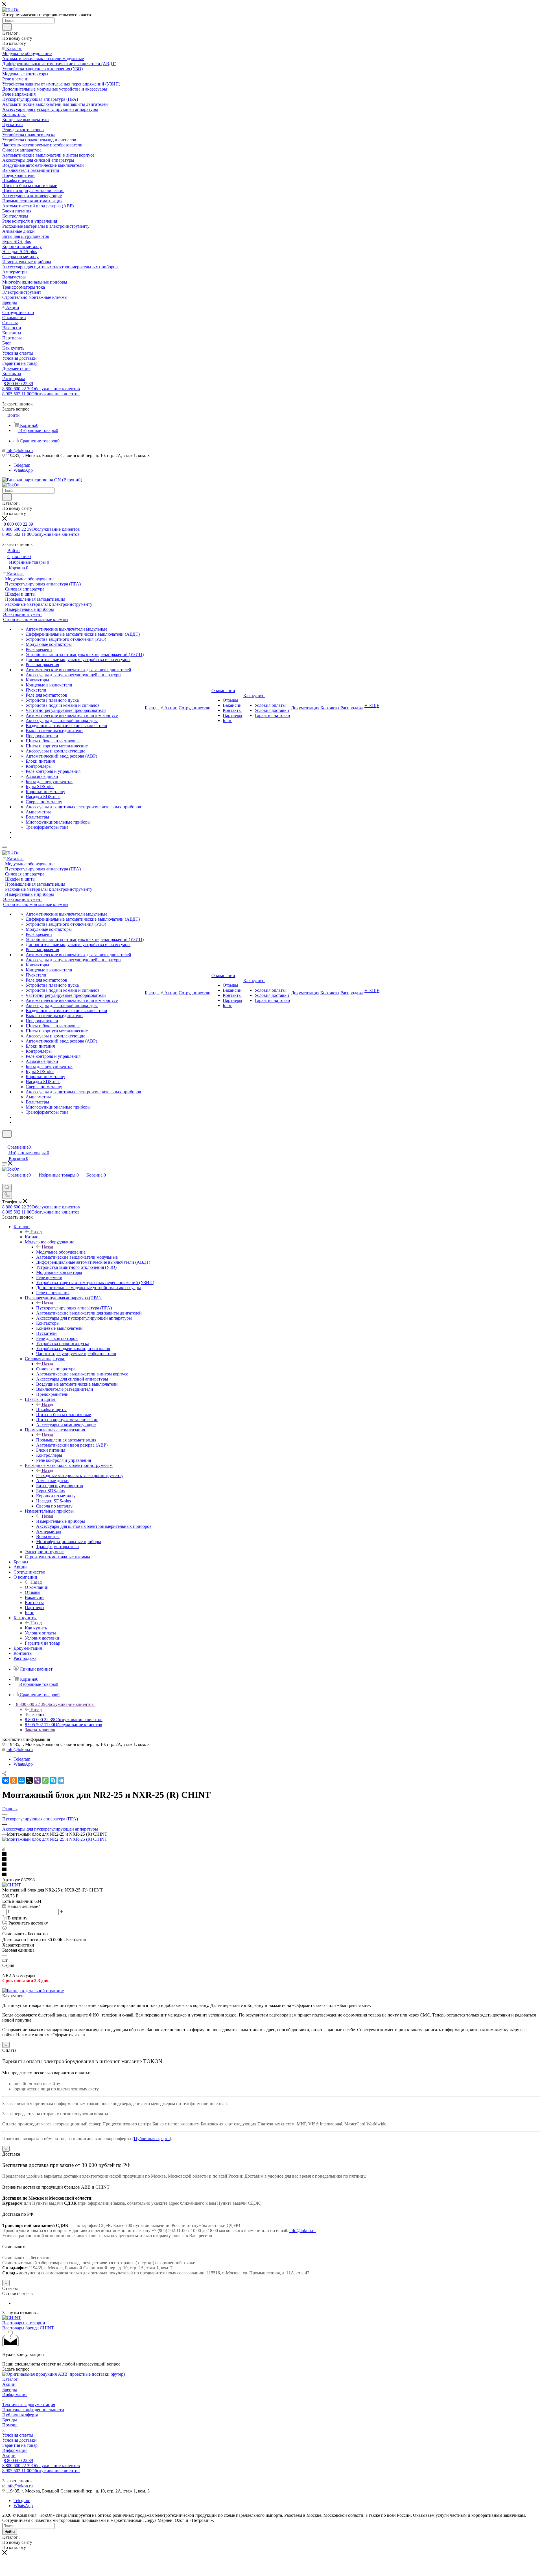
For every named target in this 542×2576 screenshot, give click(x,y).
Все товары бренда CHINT (28, 2328)
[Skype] (53, 1780)
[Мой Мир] (21, 1780)
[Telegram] (61, 1780)
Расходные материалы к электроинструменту (80, 1475)
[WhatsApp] (45, 1780)
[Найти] (7, 27)
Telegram (22, 465)
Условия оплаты (18, 2435)
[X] (29, 1780)
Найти (10, 2532)
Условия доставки (19, 2440)
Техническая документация (29, 2405)
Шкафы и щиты (51, 1409)
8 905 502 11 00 (41, 394)
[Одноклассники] (14, 1780)
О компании (37, 1587)
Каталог (33, 1237)
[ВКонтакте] (6, 1780)
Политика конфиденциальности (33, 2410)
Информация (15, 2394)
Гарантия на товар (20, 2445)
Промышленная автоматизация (66, 1440)
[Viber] (37, 1780)
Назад (36, 1232)
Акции (9, 2384)
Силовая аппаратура (56, 1369)
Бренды (10, 2389)
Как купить (36, 1628)
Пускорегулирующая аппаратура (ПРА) (74, 1308)
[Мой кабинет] (5, 1141)
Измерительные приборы (61, 1521)
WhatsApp (23, 470)
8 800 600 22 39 (18, 384)
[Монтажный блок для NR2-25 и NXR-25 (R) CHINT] (55, 1839)
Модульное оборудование (61, 1252)
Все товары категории (24, 2323)
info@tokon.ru (20, 450)
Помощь (10, 2425)
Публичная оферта (152, 2139)
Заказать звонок (40, 1730)
